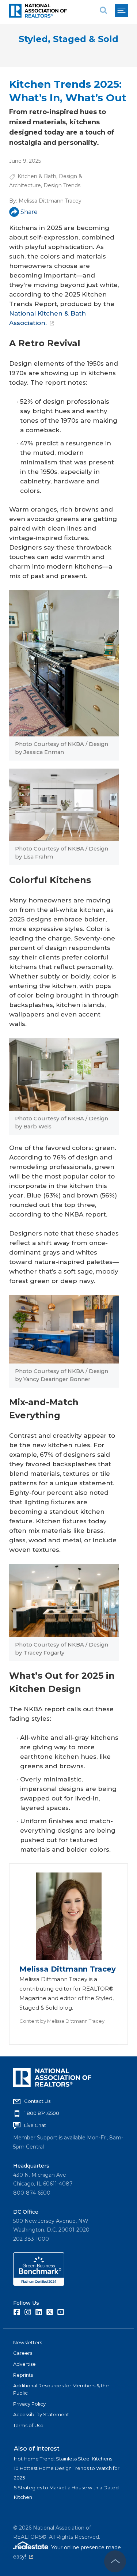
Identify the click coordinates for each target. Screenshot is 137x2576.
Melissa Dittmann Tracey (50, 201)
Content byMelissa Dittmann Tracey (62, 2021)
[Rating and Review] (39, 2284)
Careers (23, 2353)
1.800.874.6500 (42, 2113)
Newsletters (28, 2342)
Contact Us (37, 2101)
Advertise (24, 2364)
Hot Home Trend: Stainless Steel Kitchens (63, 2459)
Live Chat (35, 2125)
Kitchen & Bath (37, 176)
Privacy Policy (29, 2404)
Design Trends (62, 185)
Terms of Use (28, 2425)
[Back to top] (115, 2561)
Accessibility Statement (41, 2414)
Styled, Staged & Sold (68, 39)
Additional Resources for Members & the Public (61, 2389)
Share (29, 212)
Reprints (23, 2375)
